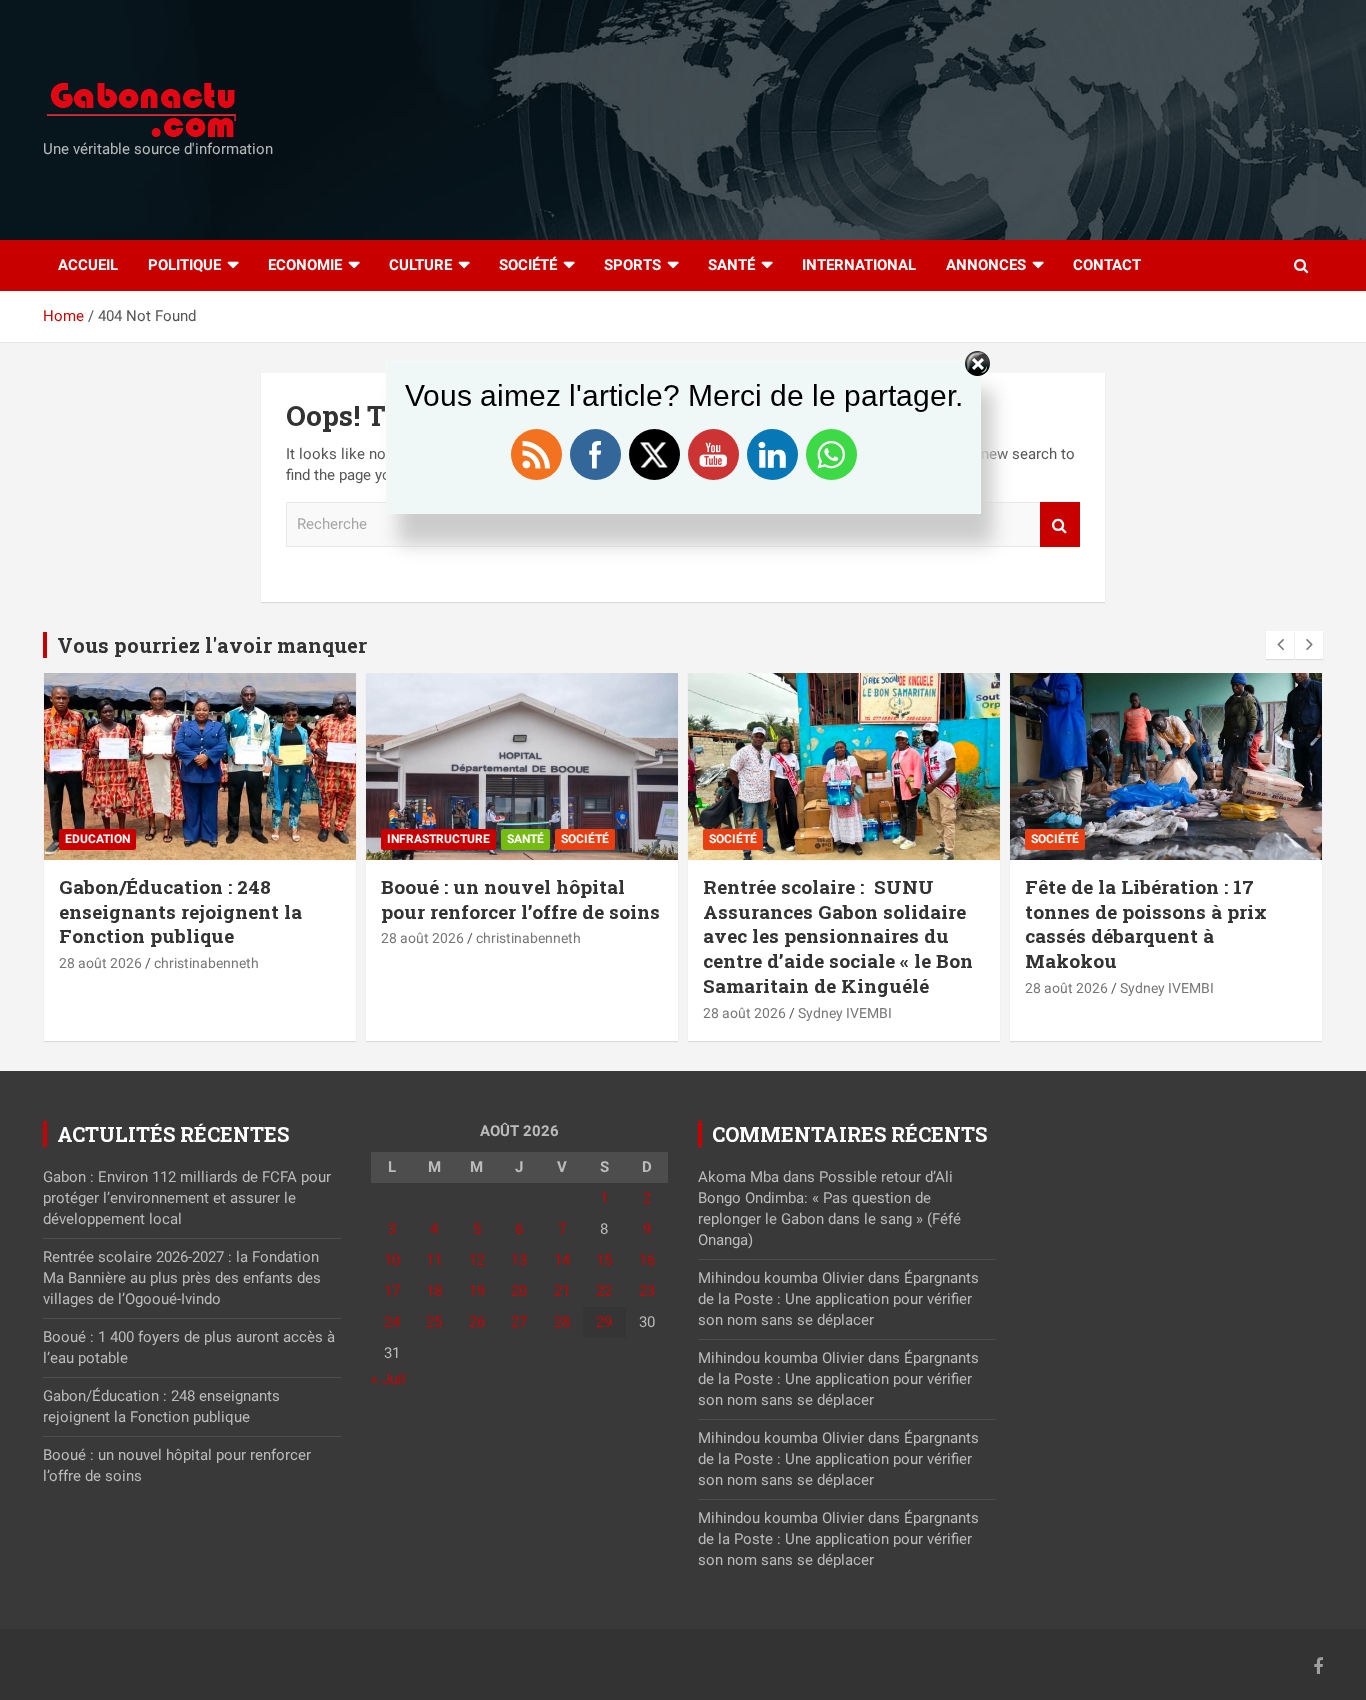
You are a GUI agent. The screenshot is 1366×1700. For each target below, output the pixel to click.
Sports (632, 265)
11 (434, 1260)
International (859, 265)
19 (477, 1291)
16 (647, 1260)
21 (562, 1291)
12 (477, 1260)
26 (477, 1322)
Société (528, 265)
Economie (305, 265)
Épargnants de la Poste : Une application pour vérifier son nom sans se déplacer (838, 1299)
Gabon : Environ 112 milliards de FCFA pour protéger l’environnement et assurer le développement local (187, 1198)
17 (392, 1291)
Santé (731, 265)
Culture (420, 265)
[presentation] (1280, 645)
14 (562, 1260)
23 (647, 1291)
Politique (184, 265)
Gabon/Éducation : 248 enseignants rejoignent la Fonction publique (180, 911)
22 (604, 1291)
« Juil (388, 1379)
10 (392, 1260)
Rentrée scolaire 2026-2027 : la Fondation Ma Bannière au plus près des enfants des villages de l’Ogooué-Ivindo (182, 1278)
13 (519, 1260)
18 (434, 1291)
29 (604, 1322)
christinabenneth (206, 963)
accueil (88, 265)
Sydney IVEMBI (845, 1013)
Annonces (986, 265)
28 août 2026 (100, 963)
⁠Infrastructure (438, 839)
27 (519, 1322)
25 (434, 1322)
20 (519, 1291)
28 (562, 1322)
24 (392, 1322)
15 (604, 1260)
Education (97, 839)
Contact (1107, 265)
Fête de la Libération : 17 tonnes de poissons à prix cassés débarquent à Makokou (1146, 923)
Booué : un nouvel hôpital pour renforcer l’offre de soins (520, 899)
